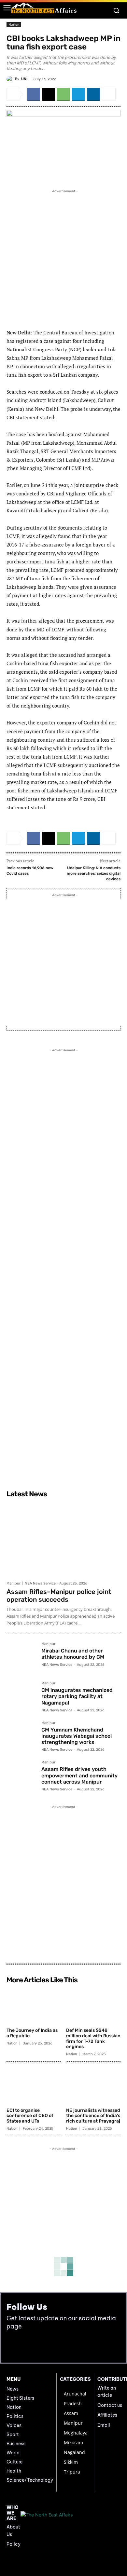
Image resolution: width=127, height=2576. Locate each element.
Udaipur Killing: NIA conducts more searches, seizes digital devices (94, 873)
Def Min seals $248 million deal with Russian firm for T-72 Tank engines (93, 2038)
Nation (14, 24)
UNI (24, 79)
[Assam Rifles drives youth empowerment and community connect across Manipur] (21, 1775)
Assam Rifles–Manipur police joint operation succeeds (59, 1596)
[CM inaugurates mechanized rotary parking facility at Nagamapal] (21, 1696)
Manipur (14, 1583)
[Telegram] (78, 94)
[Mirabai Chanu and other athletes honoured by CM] (21, 1657)
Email (104, 2425)
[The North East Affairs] (44, 8)
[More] (109, 94)
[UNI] (11, 79)
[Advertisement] (63, 258)
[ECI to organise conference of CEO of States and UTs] (34, 2086)
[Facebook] (34, 94)
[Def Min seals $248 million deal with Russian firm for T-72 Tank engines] (93, 2006)
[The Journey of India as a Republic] (34, 2006)
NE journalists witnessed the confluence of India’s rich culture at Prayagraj (93, 2116)
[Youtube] (27, 2346)
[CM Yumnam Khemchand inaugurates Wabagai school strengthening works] (21, 1736)
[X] (49, 94)
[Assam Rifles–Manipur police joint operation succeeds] (63, 1539)
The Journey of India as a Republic (32, 2033)
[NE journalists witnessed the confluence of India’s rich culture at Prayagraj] (93, 2086)
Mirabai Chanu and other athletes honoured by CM (73, 1654)
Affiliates (107, 2415)
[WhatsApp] (63, 94)
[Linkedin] (93, 94)
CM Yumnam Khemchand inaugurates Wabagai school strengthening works (77, 1736)
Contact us (110, 2405)
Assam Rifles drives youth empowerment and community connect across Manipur (79, 1775)
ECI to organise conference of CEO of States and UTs (30, 2116)
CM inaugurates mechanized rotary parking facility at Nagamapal (77, 1696)
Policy (14, 2544)
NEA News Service (40, 1583)
